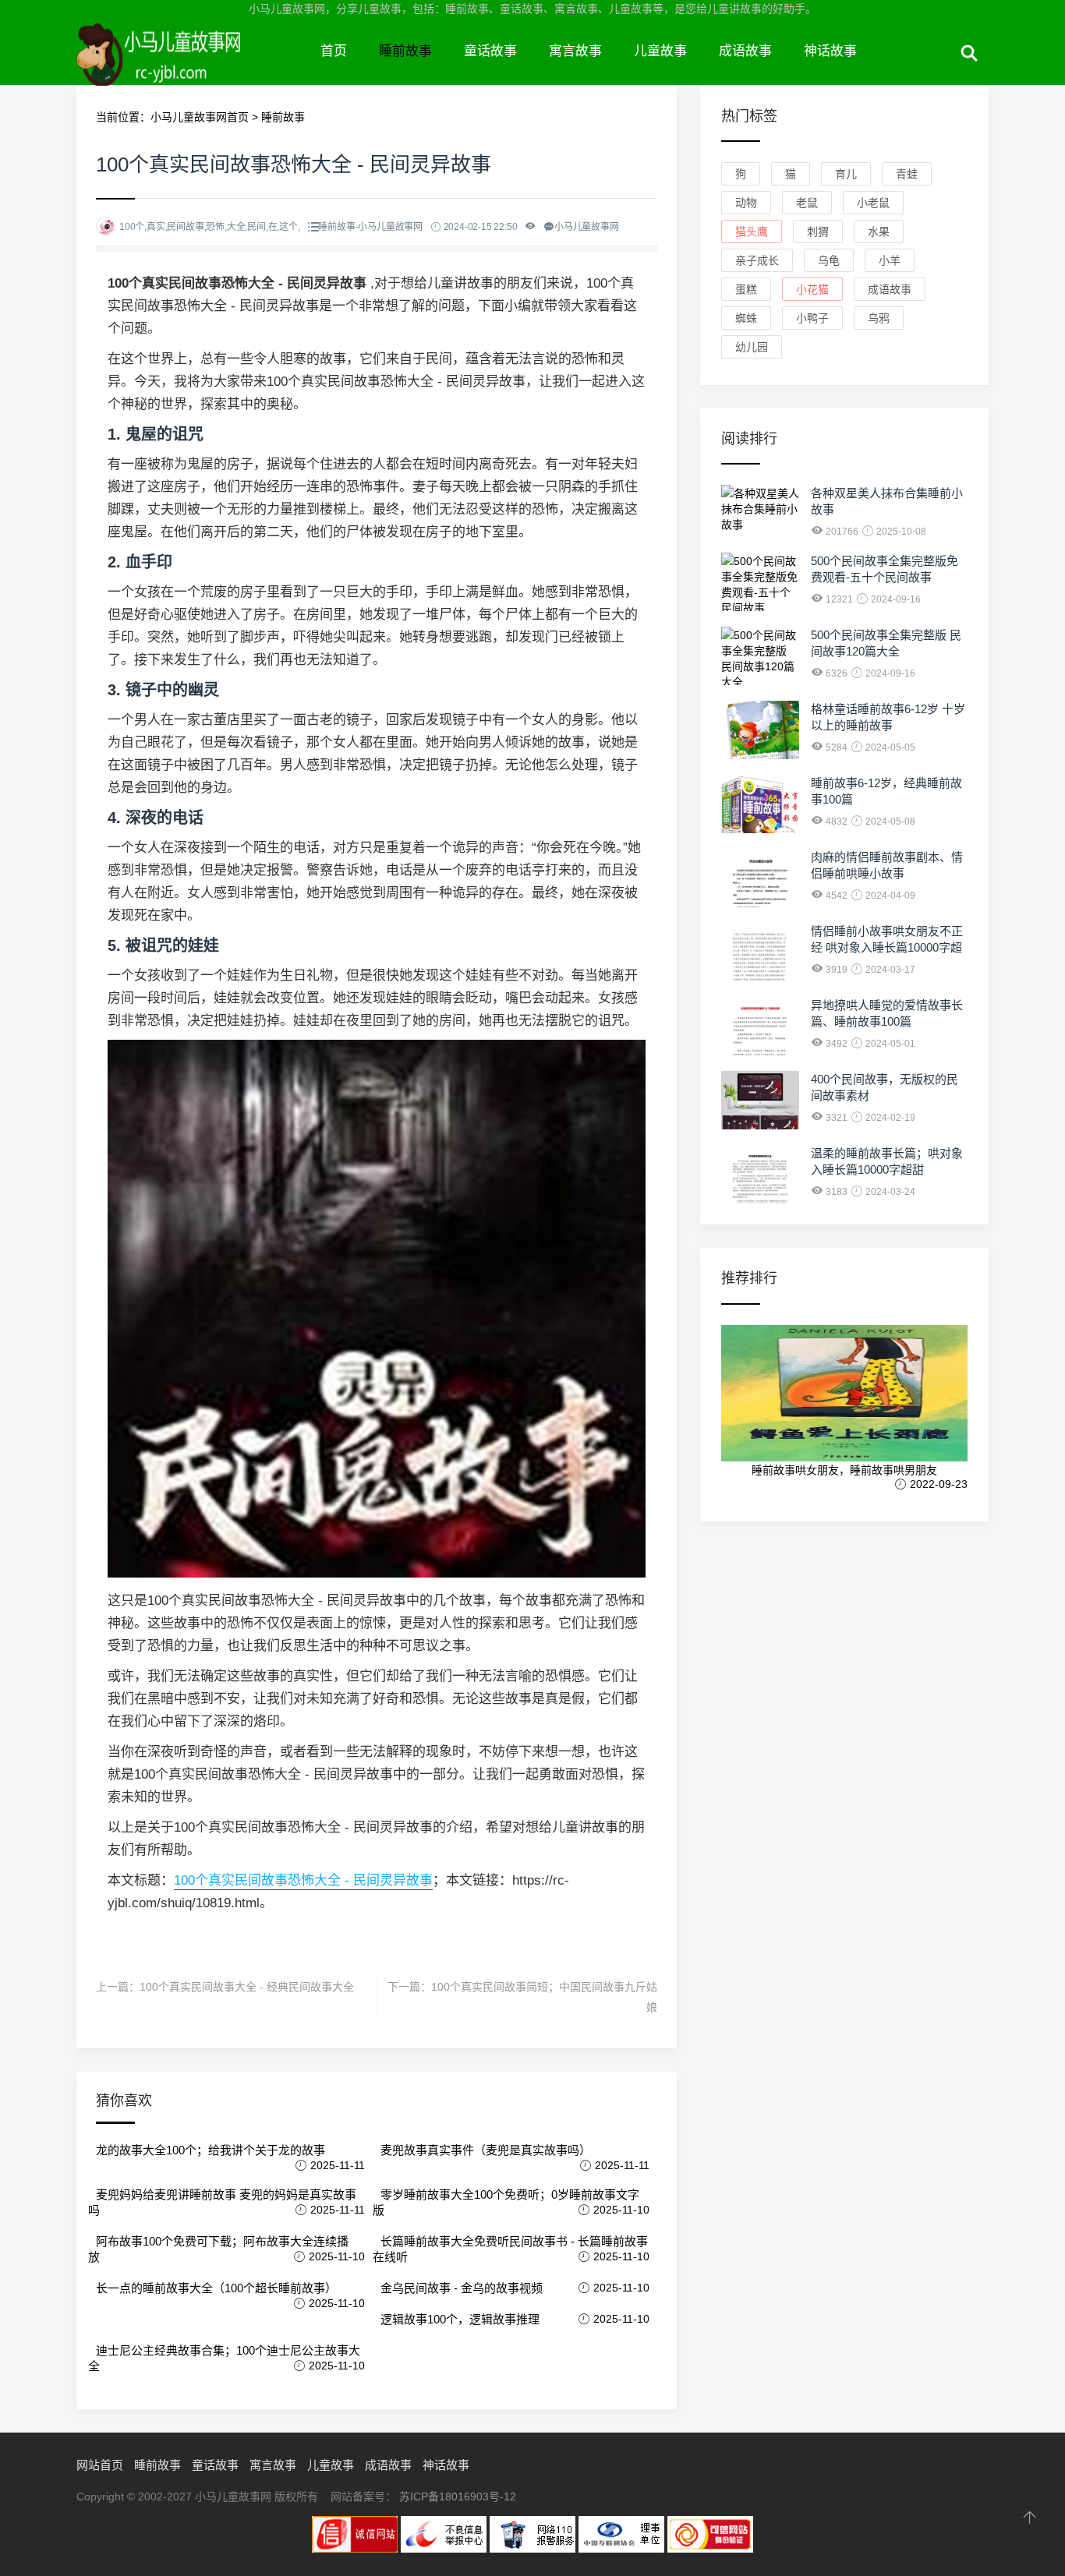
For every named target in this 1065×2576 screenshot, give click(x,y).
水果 (879, 231)
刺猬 (818, 231)
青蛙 (907, 174)
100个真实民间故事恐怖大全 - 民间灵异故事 (303, 1880)
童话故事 (490, 51)
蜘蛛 (746, 318)
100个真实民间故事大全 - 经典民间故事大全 (247, 1987)
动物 (746, 203)
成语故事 (745, 51)
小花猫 (812, 289)
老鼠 (807, 203)
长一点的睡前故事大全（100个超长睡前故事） (216, 2288)
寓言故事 (575, 51)
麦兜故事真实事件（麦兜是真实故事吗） (486, 2150)
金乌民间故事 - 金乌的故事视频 (462, 2288)
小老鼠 (873, 203)
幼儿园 (752, 347)
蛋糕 (746, 289)
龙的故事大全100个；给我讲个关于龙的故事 (211, 2150)
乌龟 (829, 260)
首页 (334, 51)
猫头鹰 (752, 231)
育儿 (846, 174)
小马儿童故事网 (191, 69)
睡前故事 (405, 51)
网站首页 (100, 2465)
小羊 (890, 260)
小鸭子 (812, 318)
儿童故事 (660, 51)
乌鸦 (879, 318)
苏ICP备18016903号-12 (458, 2496)
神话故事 (830, 51)
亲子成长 (757, 260)
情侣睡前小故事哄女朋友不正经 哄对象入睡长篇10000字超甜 (887, 947)
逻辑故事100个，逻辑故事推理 (460, 2319)
